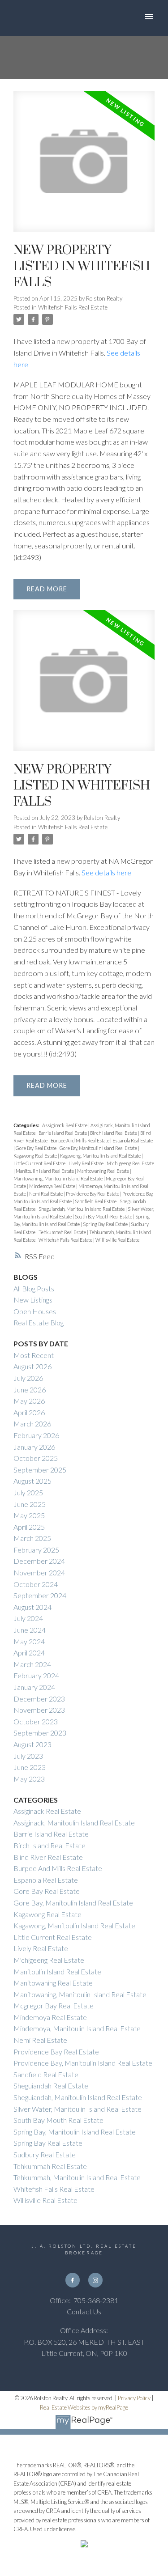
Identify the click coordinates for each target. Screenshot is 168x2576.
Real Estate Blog (39, 1322)
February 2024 (36, 1675)
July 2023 (28, 1756)
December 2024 (39, 1561)
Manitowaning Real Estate (103, 1171)
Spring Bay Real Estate (106, 1224)
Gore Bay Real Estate (37, 1148)
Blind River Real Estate (48, 1857)
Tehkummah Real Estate (63, 1232)
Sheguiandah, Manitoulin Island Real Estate (82, 1209)
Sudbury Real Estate (45, 2154)
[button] (73, 2280)
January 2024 (34, 1687)
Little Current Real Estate (40, 1163)
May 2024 (29, 1641)
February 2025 (36, 1550)
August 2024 (32, 1607)
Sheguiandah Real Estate (51, 2086)
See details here (106, 872)
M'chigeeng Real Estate (130, 1163)
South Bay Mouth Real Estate (104, 1216)
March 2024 (32, 1664)
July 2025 (28, 1492)
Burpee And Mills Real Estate (80, 1140)
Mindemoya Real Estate (53, 1186)
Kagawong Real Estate (36, 1156)
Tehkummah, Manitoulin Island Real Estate (77, 2177)
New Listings (33, 1300)
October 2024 (36, 1584)
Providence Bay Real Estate (93, 1194)
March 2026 (32, 1424)
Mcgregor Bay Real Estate (54, 2005)
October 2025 (36, 1458)
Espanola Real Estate (133, 1140)
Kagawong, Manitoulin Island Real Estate (101, 1156)
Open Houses (35, 1311)
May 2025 (29, 1515)
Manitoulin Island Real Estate (45, 1171)
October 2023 (36, 1721)
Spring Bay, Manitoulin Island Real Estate (75, 2132)
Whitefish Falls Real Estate (73, 307)
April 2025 (29, 1527)
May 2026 (29, 1401)
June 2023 (30, 1767)
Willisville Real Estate (117, 1240)
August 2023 (32, 1744)
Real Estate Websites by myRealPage (84, 2407)
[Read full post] (84, 167)
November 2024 (39, 1572)
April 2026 (29, 1412)
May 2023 (29, 1779)
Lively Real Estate (86, 1163)
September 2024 (40, 1595)
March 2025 (32, 1538)
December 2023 (39, 1699)
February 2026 (36, 1435)
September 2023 (40, 1733)
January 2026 (34, 1447)
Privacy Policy (134, 2398)
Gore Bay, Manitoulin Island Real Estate (99, 1148)
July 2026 (28, 1378)
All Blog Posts (34, 1288)
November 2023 (39, 1710)
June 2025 (30, 1504)
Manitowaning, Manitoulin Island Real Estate (58, 1178)
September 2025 (40, 1470)
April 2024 (29, 1653)
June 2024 (30, 1630)
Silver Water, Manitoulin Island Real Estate (78, 2109)
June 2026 (30, 1390)
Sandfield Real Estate (96, 1201)
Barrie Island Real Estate (63, 1133)
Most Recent (34, 1355)
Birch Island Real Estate (114, 1133)
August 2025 (32, 1481)
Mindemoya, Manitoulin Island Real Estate (77, 2028)
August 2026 (32, 1366)
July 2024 (28, 1618)
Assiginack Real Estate (65, 1125)
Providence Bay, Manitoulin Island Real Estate (83, 2063)
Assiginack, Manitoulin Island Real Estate (74, 1823)
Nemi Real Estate (46, 1194)
